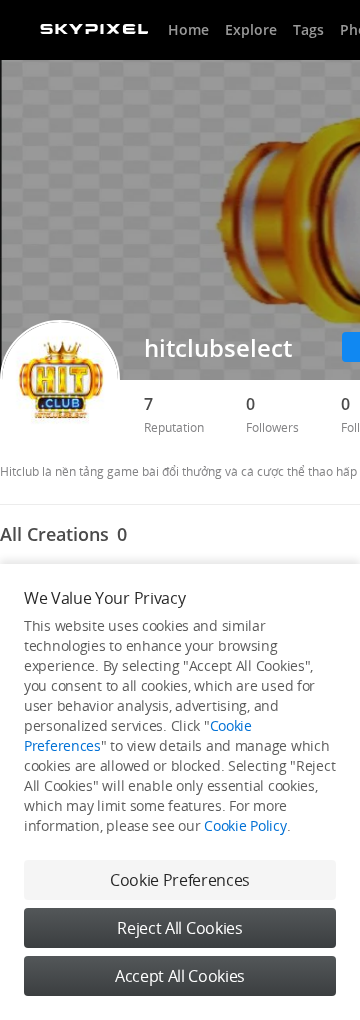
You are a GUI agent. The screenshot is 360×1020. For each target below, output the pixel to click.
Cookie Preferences (180, 880)
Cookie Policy (245, 825)
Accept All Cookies (180, 976)
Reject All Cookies (179, 928)
